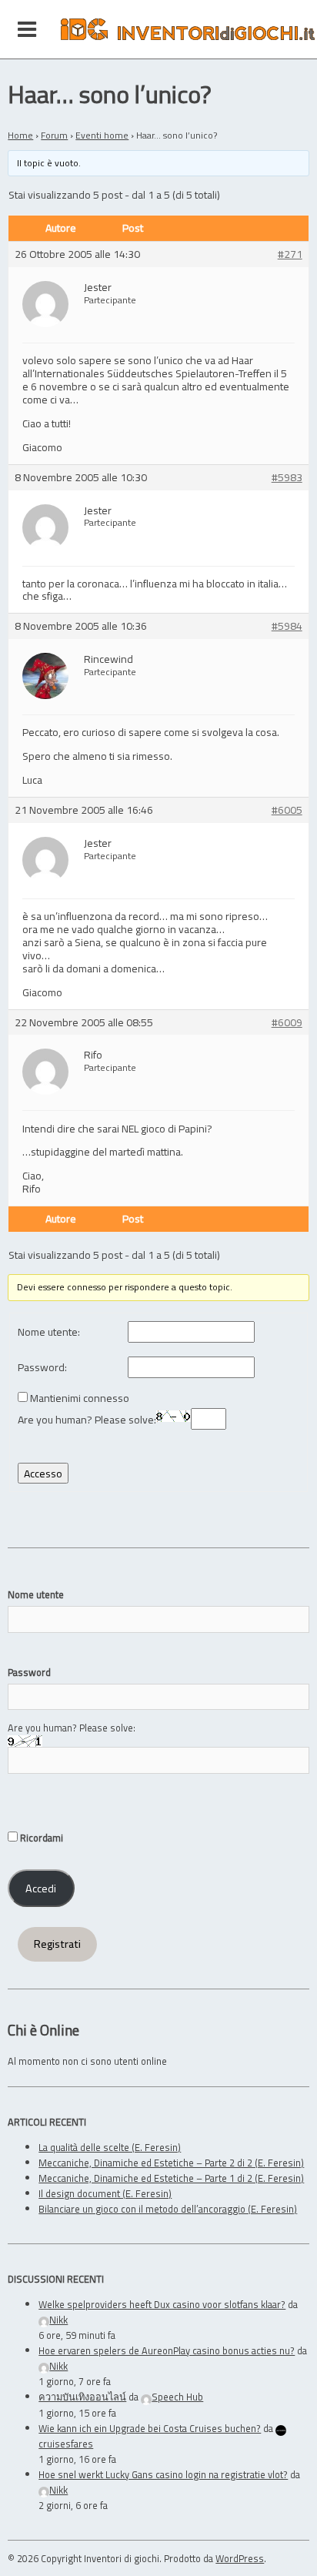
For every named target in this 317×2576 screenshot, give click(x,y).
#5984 (287, 626)
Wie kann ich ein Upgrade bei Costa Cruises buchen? (150, 2428)
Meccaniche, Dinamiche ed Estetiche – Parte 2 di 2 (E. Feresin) (171, 2163)
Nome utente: (49, 1332)
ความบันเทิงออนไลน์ (82, 2397)
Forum (54, 135)
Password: (42, 1368)
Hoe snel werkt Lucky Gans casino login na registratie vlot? (163, 2474)
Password (29, 1672)
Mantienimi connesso (80, 1398)
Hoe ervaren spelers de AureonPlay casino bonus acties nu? (167, 2350)
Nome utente (36, 1594)
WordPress (240, 2558)
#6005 (287, 810)
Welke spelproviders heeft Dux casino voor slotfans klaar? (162, 2304)
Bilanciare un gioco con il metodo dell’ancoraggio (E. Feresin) (168, 2209)
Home (20, 135)
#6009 (287, 1023)
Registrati (57, 1944)
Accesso (43, 1473)
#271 (290, 254)
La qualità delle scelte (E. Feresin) (110, 2147)
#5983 (287, 478)
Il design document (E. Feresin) (105, 2193)
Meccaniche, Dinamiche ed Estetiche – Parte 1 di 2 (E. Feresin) (171, 2178)
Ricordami (40, 1838)
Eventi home (102, 135)
